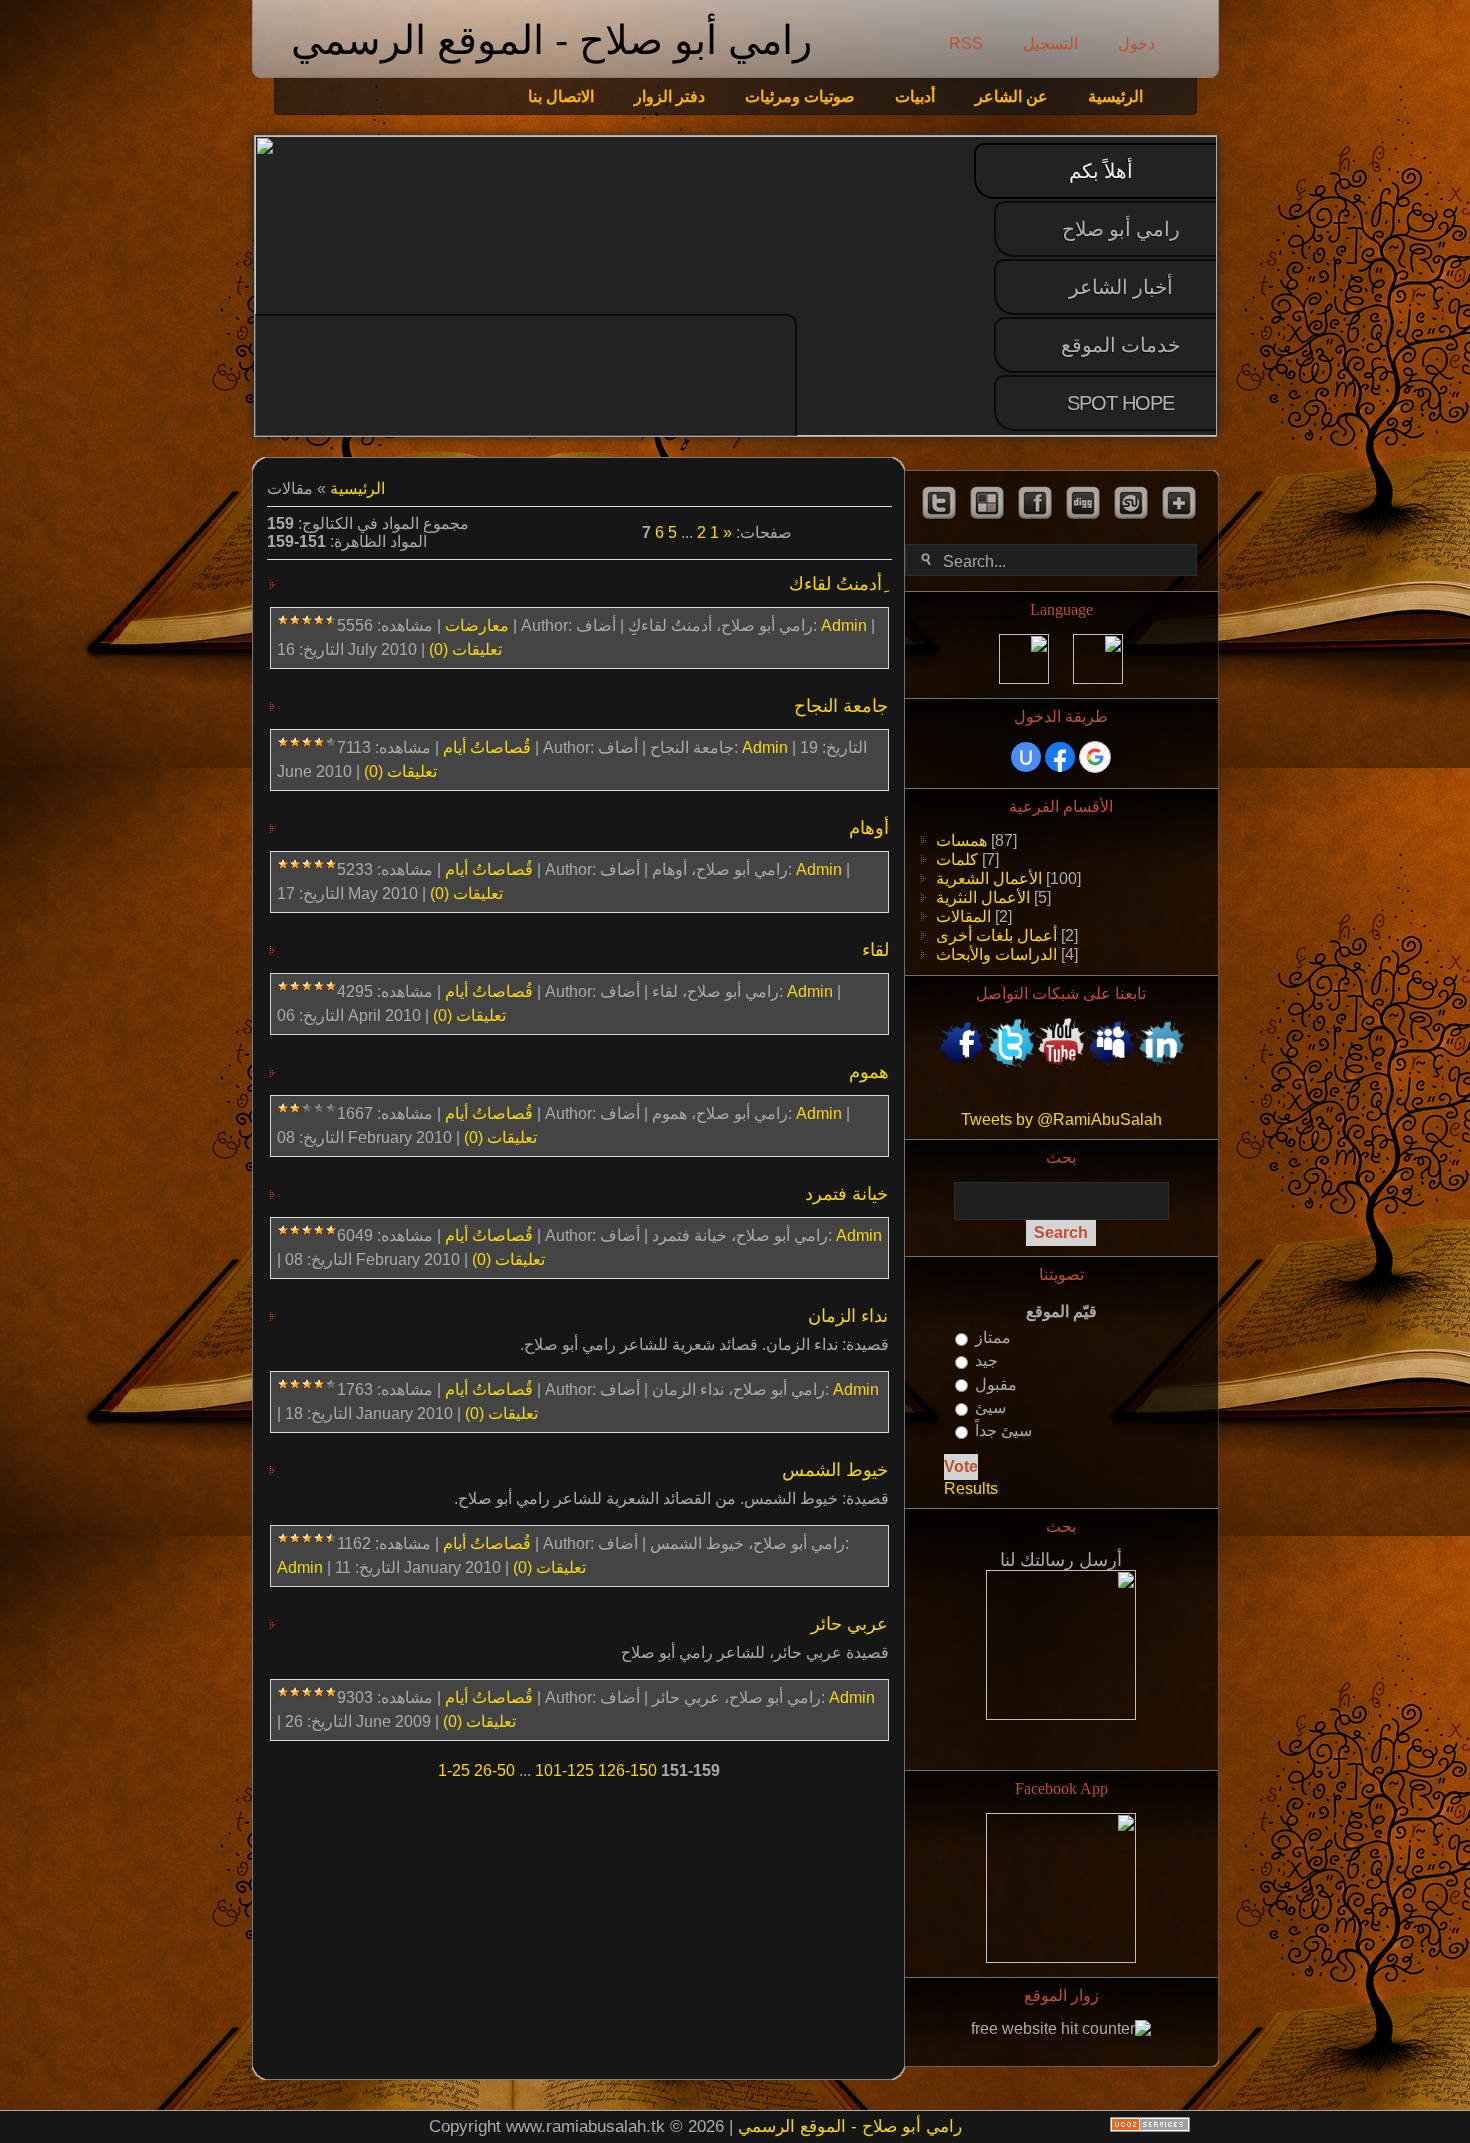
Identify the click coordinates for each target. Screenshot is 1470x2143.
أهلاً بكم (1101, 171)
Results (971, 1488)
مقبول (996, 1384)
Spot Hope (1120, 403)
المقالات (963, 916)
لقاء (875, 950)
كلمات (957, 859)
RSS (966, 43)
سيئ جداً (1003, 1430)
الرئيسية (357, 488)
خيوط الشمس (835, 1470)
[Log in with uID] (1026, 757)
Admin (844, 625)
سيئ (990, 1407)
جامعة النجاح (841, 706)
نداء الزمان (848, 1316)
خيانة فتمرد (846, 1194)
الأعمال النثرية (983, 897)
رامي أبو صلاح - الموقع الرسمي (551, 40)
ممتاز (993, 1337)
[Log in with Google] (1095, 757)
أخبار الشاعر (1121, 287)
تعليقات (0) (465, 649)
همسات (961, 840)
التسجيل (1050, 43)
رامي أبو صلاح (1121, 229)
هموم (869, 1072)
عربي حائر (849, 1624)
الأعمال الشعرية (989, 878)
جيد (986, 1361)
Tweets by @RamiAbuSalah (1061, 1119)
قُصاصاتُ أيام (487, 747)
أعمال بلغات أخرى (996, 935)
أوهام (869, 828)
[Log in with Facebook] (1060, 757)
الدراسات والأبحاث (996, 954)
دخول (1136, 43)
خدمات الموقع (1120, 345)
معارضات (477, 625)
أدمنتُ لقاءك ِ (839, 584)
